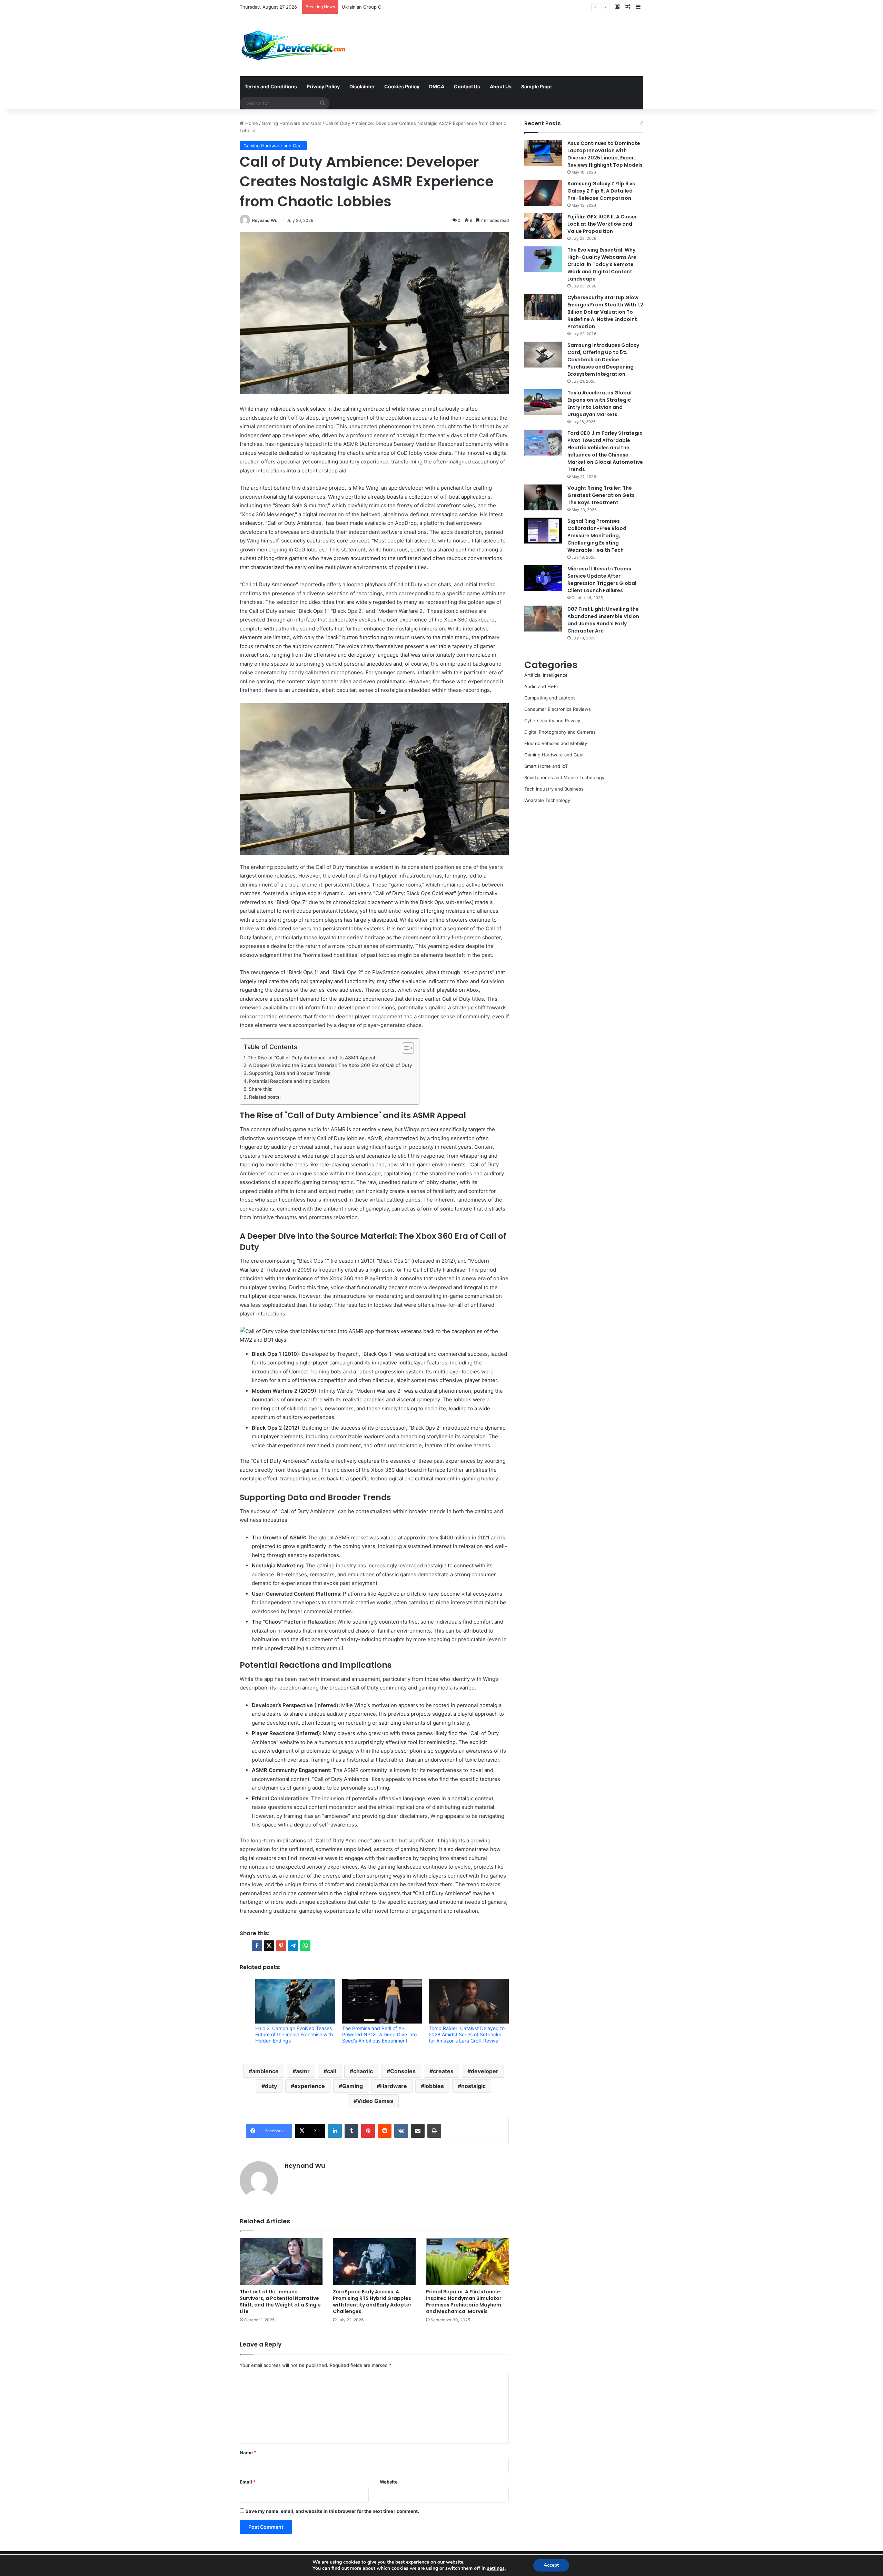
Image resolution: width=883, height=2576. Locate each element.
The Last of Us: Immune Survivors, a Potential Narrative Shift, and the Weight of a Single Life (280, 2301)
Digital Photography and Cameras (560, 732)
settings (496, 2568)
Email (248, 2482)
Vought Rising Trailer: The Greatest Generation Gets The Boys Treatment (601, 495)
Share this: (261, 1089)
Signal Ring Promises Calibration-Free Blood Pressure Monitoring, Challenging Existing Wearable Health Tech (597, 536)
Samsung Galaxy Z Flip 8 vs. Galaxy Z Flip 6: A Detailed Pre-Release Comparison (602, 191)
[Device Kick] (294, 45)
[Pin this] (281, 1946)
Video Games (375, 2101)
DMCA (437, 86)
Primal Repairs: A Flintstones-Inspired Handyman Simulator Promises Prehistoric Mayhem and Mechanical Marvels (464, 2301)
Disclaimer (362, 86)
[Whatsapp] (305, 1946)
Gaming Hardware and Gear (292, 123)
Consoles (403, 2071)
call (331, 2071)
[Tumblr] (351, 2131)
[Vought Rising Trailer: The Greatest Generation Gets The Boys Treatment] (543, 497)
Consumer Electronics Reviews (558, 709)
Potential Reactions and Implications (289, 1081)
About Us (501, 86)
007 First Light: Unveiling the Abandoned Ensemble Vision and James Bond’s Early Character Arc (603, 620)
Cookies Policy (402, 86)
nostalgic (473, 2086)
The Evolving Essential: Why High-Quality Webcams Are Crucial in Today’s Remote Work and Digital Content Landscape (602, 264)
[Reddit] (385, 2131)
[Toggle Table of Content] (404, 1048)
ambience (265, 2071)
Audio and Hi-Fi (541, 686)
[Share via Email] (418, 2131)
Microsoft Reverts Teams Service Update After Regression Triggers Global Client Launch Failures (602, 580)
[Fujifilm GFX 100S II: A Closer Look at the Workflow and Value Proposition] (543, 226)
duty (271, 2086)
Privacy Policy (323, 86)
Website (389, 2482)
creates (443, 2071)
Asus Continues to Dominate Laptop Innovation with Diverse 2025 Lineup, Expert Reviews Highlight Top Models (605, 154)
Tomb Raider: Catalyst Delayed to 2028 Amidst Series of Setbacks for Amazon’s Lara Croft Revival (467, 2034)
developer (485, 2071)
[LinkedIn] (335, 2131)
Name (248, 2452)
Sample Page (536, 86)
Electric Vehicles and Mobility (556, 743)
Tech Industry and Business (554, 789)
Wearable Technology (547, 800)
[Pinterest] (368, 2131)
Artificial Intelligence (546, 675)
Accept (551, 2565)
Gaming (353, 2086)
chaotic (363, 2071)
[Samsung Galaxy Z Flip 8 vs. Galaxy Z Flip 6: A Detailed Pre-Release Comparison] (543, 193)
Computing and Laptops (550, 698)
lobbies (434, 2086)
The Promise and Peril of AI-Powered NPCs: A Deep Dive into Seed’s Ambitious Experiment (379, 2034)
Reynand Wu (265, 220)
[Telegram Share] (293, 1946)
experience (310, 2086)
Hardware (394, 2086)
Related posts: (265, 1097)
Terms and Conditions (271, 86)
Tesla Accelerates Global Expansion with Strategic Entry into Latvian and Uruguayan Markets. (599, 404)
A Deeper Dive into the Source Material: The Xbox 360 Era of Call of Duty (330, 1065)
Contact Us (467, 86)
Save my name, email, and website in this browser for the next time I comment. (332, 2511)
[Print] (434, 2131)
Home (251, 123)
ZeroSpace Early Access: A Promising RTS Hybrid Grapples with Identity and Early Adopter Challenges (372, 2301)
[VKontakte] (401, 2131)
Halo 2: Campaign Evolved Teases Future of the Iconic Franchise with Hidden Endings (294, 2034)
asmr (303, 2071)
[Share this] (257, 1946)
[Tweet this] (269, 1946)
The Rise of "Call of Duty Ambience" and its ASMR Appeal (311, 1058)
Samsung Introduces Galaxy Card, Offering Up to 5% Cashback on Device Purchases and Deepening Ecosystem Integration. (603, 360)
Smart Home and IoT (546, 766)
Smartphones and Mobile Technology (564, 777)
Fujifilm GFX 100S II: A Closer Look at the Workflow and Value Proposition (602, 224)
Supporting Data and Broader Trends (290, 1073)
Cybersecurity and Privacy (552, 721)
